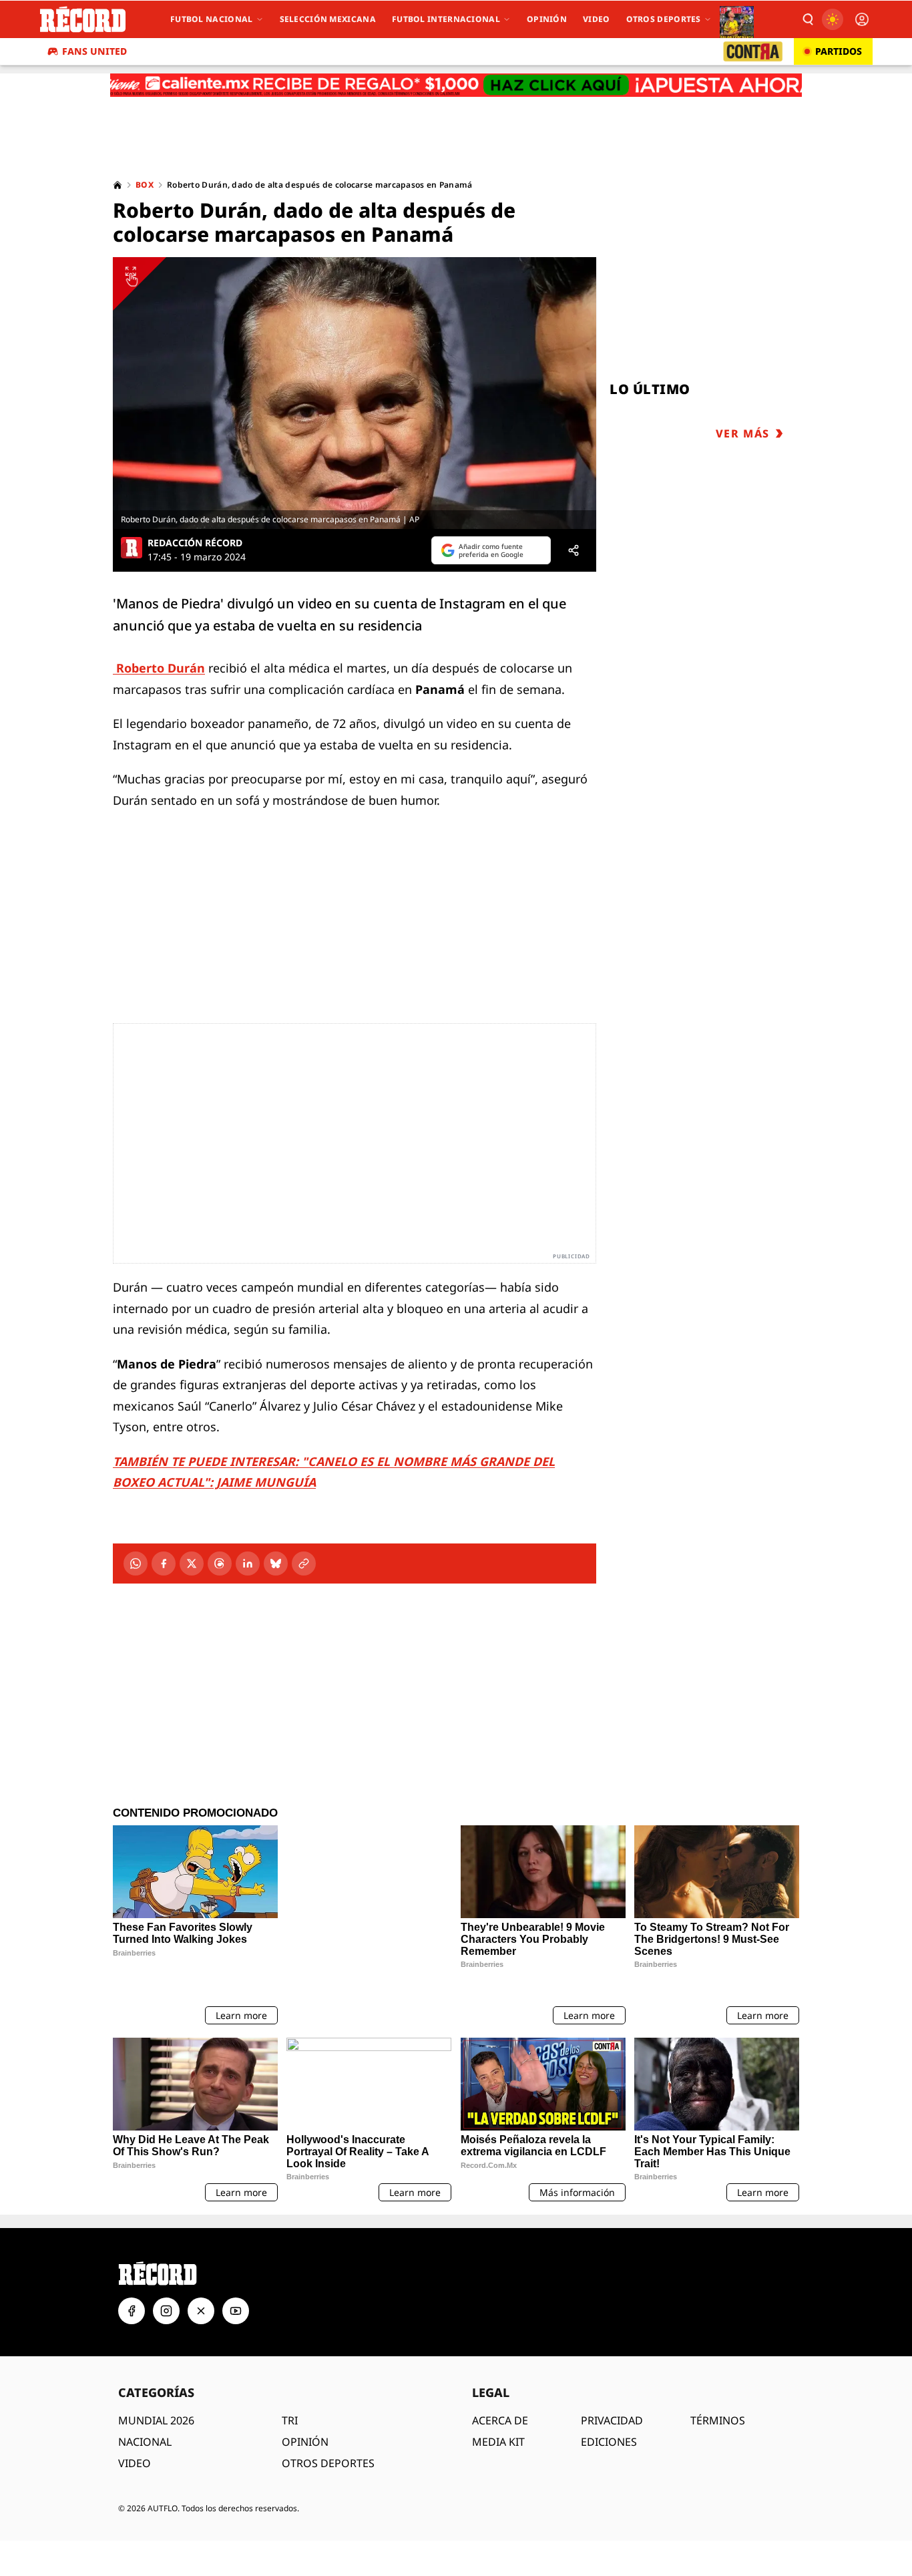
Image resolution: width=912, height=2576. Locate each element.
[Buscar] (807, 19)
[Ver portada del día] (737, 19)
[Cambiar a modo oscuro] (833, 19)
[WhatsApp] (136, 1563)
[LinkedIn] (248, 1563)
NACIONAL (145, 2406)
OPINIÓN (305, 2406)
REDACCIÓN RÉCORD (195, 543)
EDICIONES (609, 2406)
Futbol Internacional (446, 19)
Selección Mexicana (328, 19)
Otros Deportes (664, 19)
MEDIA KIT (498, 2406)
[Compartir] (574, 550)
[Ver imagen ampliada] (355, 393)
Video (597, 19)
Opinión (547, 19)
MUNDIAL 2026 (156, 2385)
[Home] (118, 185)
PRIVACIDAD (612, 2385)
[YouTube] (236, 2275)
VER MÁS (743, 433)
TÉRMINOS (718, 2385)
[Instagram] (166, 2275)
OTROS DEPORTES (328, 2428)
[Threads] (220, 1563)
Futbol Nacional (212, 19)
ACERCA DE (500, 2385)
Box (145, 185)
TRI (290, 2385)
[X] (192, 1563)
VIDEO (135, 2428)
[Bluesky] (276, 1563)
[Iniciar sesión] (862, 19)
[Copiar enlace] (304, 1563)
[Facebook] (164, 1563)
